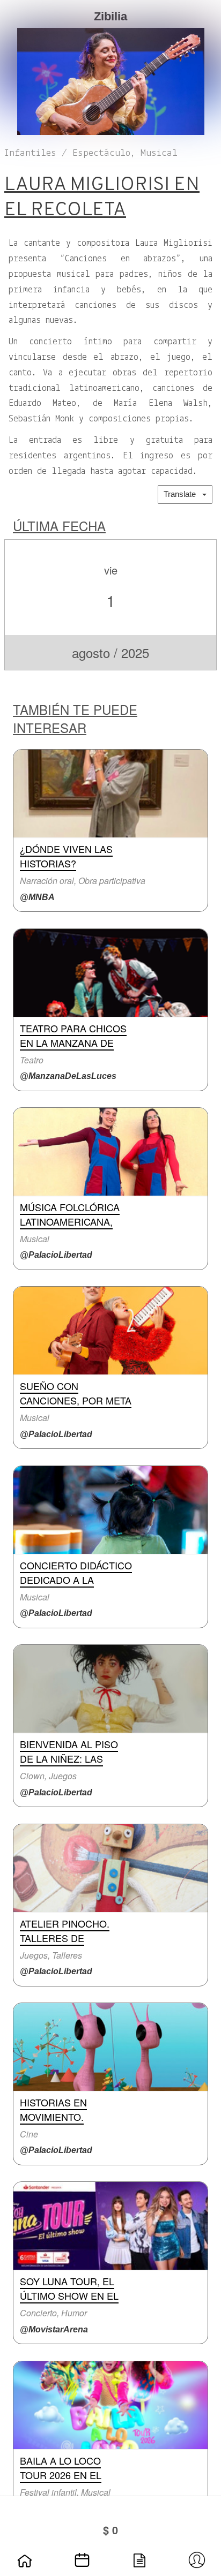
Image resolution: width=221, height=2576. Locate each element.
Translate (183, 494)
